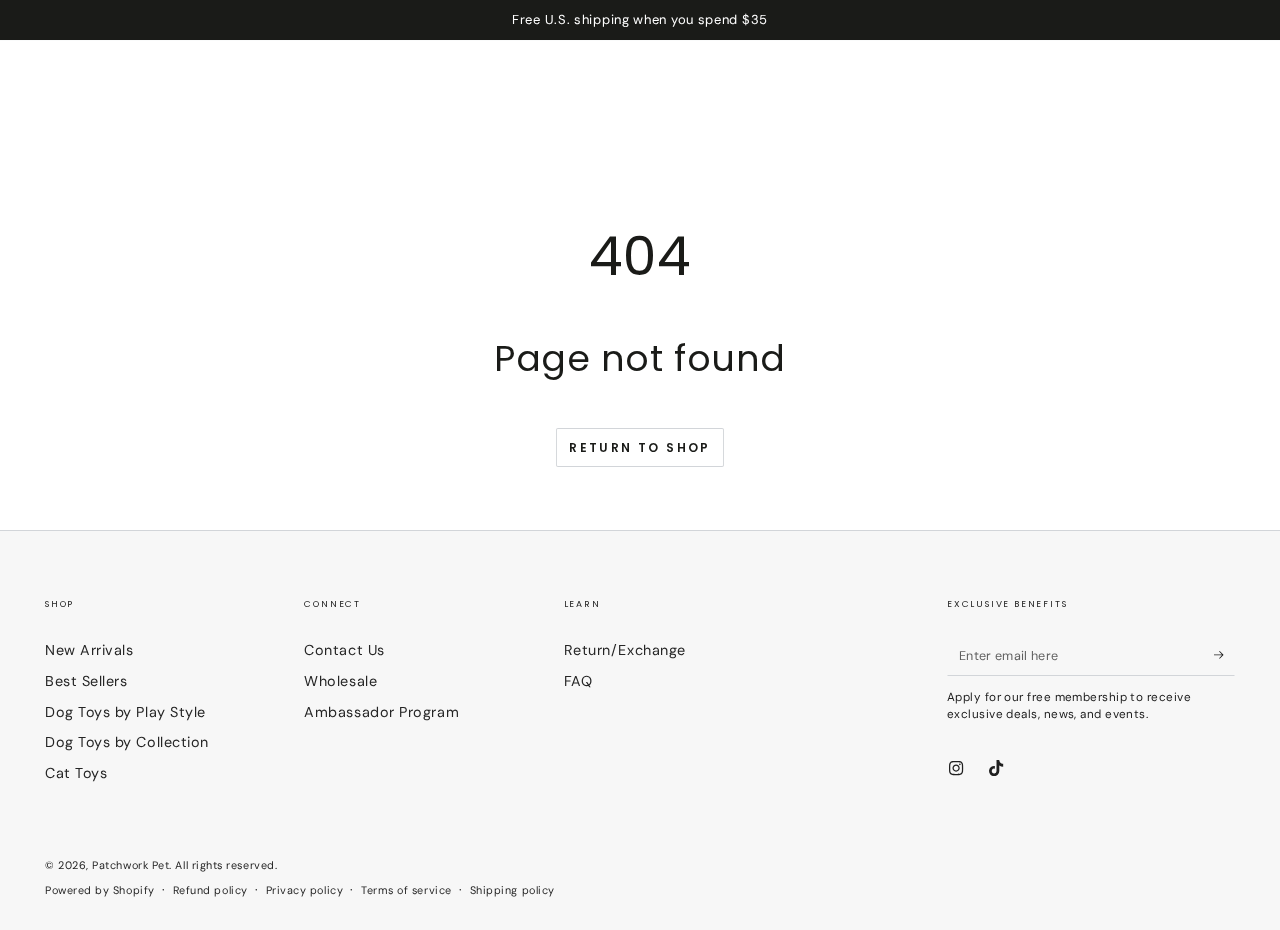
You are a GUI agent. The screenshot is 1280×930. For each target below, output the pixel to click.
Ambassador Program (381, 712)
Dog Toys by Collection (127, 742)
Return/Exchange (625, 650)
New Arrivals (89, 650)
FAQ (578, 681)
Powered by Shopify (100, 890)
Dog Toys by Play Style (125, 712)
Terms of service (406, 890)
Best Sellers (86, 681)
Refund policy (210, 890)
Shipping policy (512, 890)
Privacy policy (305, 890)
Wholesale (340, 681)
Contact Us (344, 650)
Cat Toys (76, 773)
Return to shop (640, 447)
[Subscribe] (1224, 655)
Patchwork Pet (130, 865)
